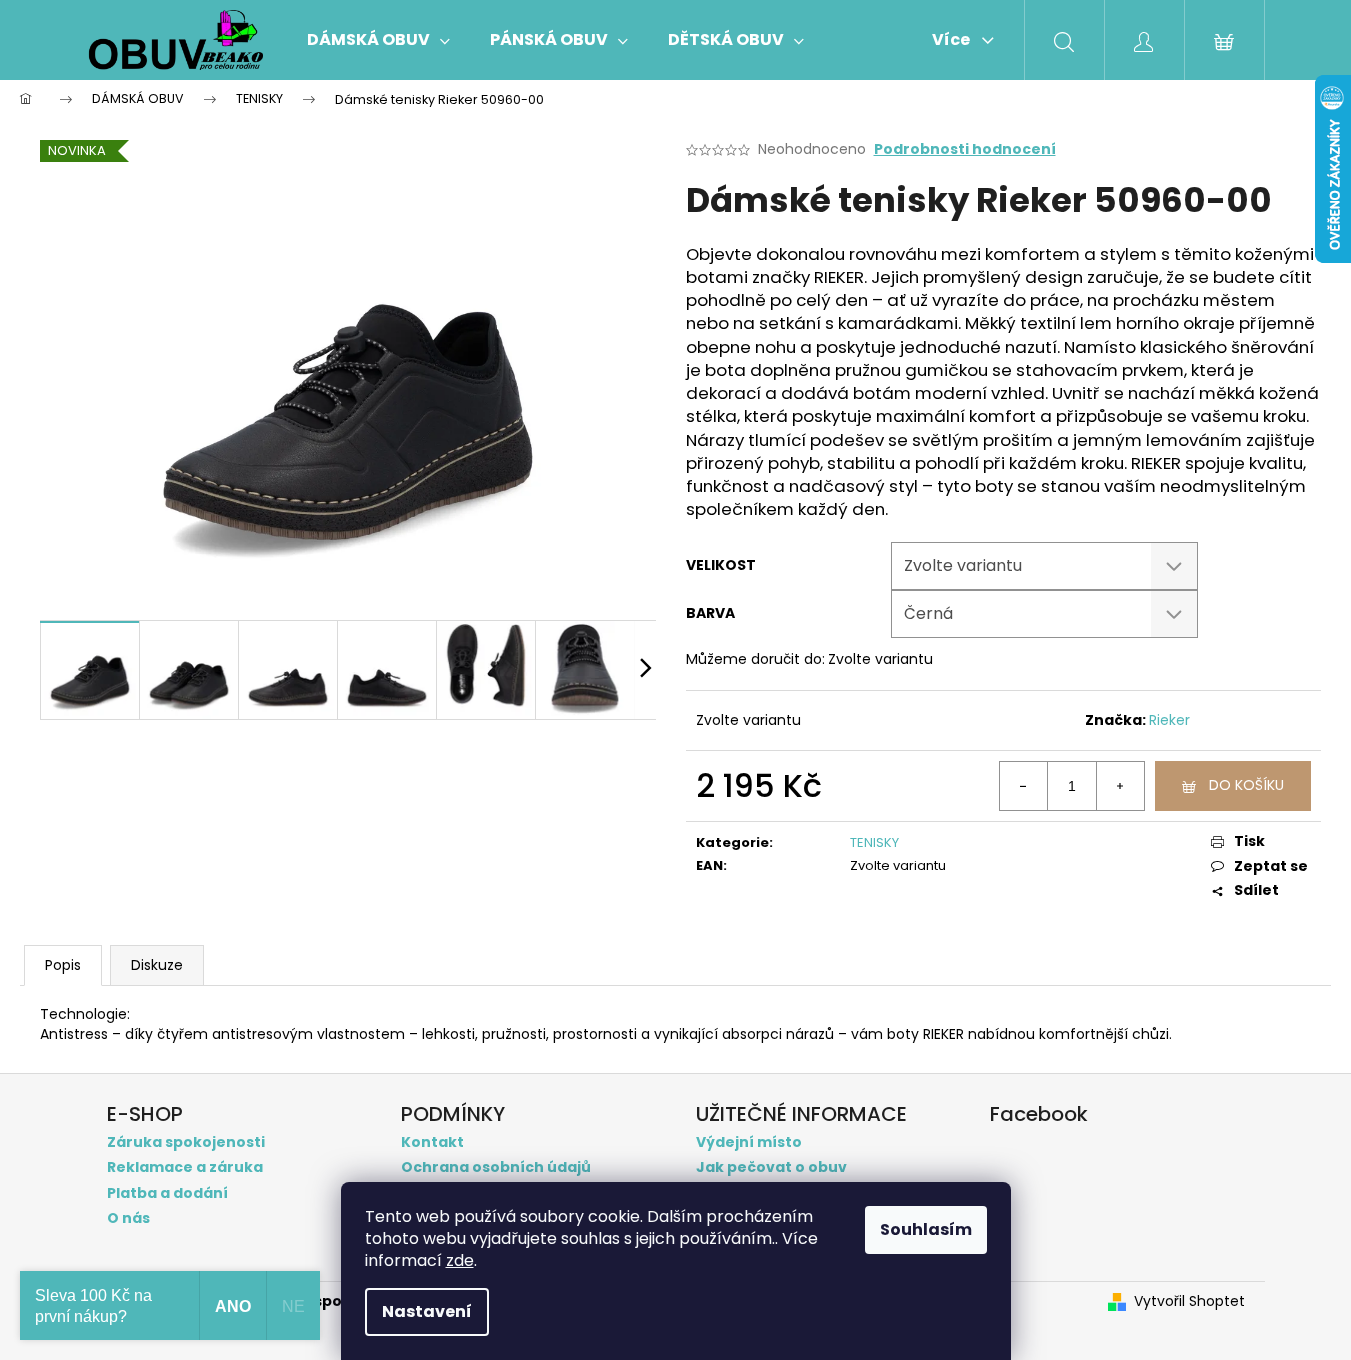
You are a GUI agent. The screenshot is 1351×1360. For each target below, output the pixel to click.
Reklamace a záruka (185, 1167)
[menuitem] (378, 40)
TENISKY (874, 842)
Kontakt (432, 1142)
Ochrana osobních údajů (496, 1167)
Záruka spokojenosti (186, 1142)
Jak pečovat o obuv (771, 1167)
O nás (128, 1218)
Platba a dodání (167, 1193)
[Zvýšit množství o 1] (1120, 786)
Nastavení (427, 1311)
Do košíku (1246, 785)
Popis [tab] (63, 965)
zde (460, 1260)
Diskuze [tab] (157, 965)
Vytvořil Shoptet (1189, 1301)
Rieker (1169, 720)
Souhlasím (926, 1229)
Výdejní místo (749, 1142)
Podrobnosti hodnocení (965, 149)
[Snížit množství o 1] (1024, 786)
